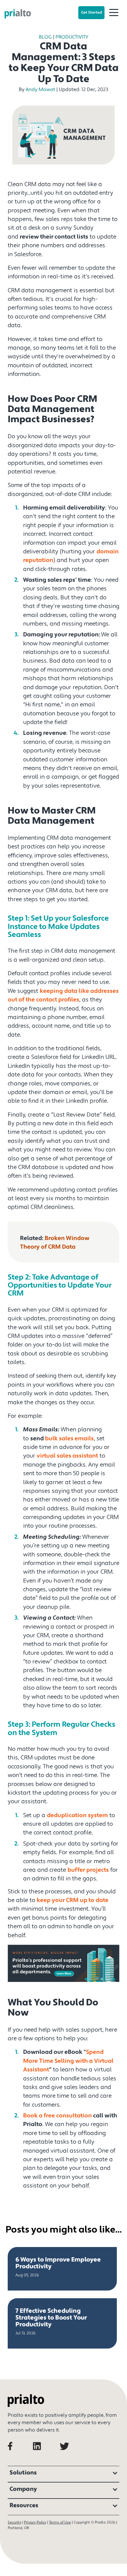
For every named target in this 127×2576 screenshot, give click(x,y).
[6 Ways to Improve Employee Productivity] (62, 2269)
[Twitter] (70, 2454)
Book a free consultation (57, 2116)
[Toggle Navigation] (114, 13)
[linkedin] (45, 2454)
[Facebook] (20, 2454)
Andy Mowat (40, 89)
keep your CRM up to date (73, 1900)
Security (14, 2522)
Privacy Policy (35, 2522)
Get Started (91, 12)
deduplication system (77, 1815)
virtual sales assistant (67, 1456)
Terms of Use (60, 2522)
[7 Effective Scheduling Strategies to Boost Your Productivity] (62, 2323)
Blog (45, 37)
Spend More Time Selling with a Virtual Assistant (68, 2061)
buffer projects (88, 1870)
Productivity (72, 37)
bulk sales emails (69, 1438)
